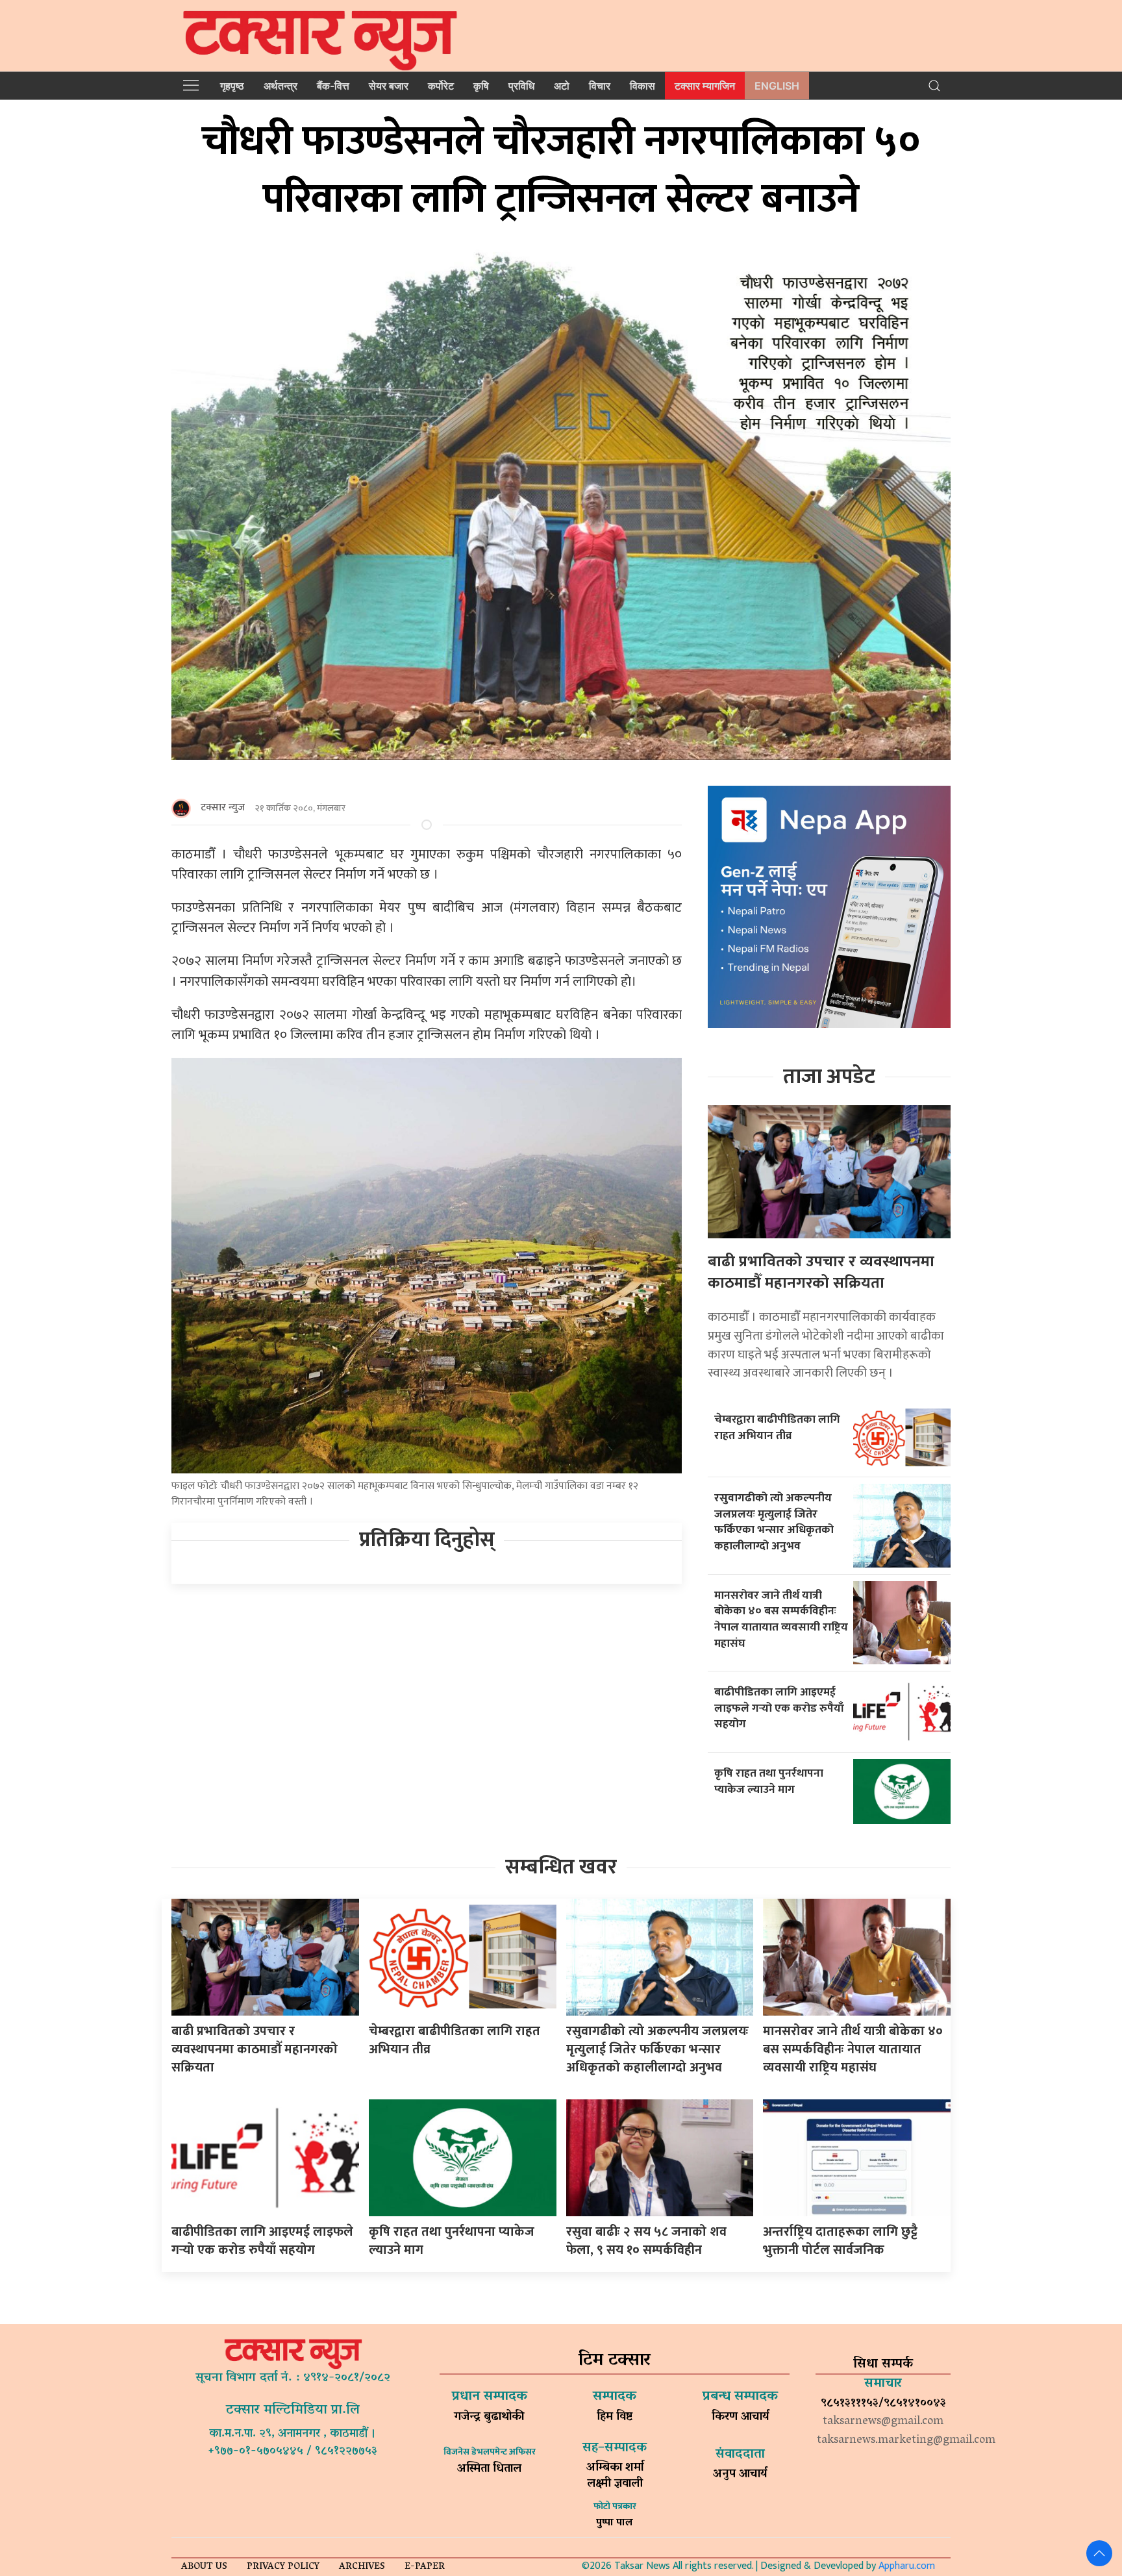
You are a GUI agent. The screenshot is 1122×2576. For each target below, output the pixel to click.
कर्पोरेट (441, 86)
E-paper (425, 2567)
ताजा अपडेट (829, 1077)
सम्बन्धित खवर (561, 1867)
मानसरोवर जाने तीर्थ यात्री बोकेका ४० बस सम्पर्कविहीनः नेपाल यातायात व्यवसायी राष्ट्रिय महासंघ (781, 1619)
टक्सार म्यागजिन (705, 86)
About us (204, 2567)
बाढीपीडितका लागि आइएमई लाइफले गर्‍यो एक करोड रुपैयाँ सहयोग (779, 1708)
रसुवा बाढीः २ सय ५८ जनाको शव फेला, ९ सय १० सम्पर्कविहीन (646, 2241)
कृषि (481, 86)
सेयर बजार (389, 86)
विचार (600, 86)
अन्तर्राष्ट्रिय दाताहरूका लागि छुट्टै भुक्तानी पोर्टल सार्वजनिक (840, 2241)
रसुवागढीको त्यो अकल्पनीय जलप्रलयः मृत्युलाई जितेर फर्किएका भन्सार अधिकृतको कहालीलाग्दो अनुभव (774, 1522)
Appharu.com (907, 2566)
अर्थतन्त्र (280, 86)
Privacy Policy (283, 2567)
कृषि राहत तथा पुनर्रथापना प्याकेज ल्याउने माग (769, 1781)
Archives (362, 2567)
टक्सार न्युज (223, 807)
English (777, 86)
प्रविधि (521, 86)
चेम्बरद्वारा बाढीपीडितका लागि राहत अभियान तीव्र (777, 1427)
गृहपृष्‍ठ (232, 86)
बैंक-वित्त (333, 86)
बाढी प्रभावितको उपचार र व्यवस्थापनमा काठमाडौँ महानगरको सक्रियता (821, 1273)
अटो (562, 86)
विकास (642, 86)
